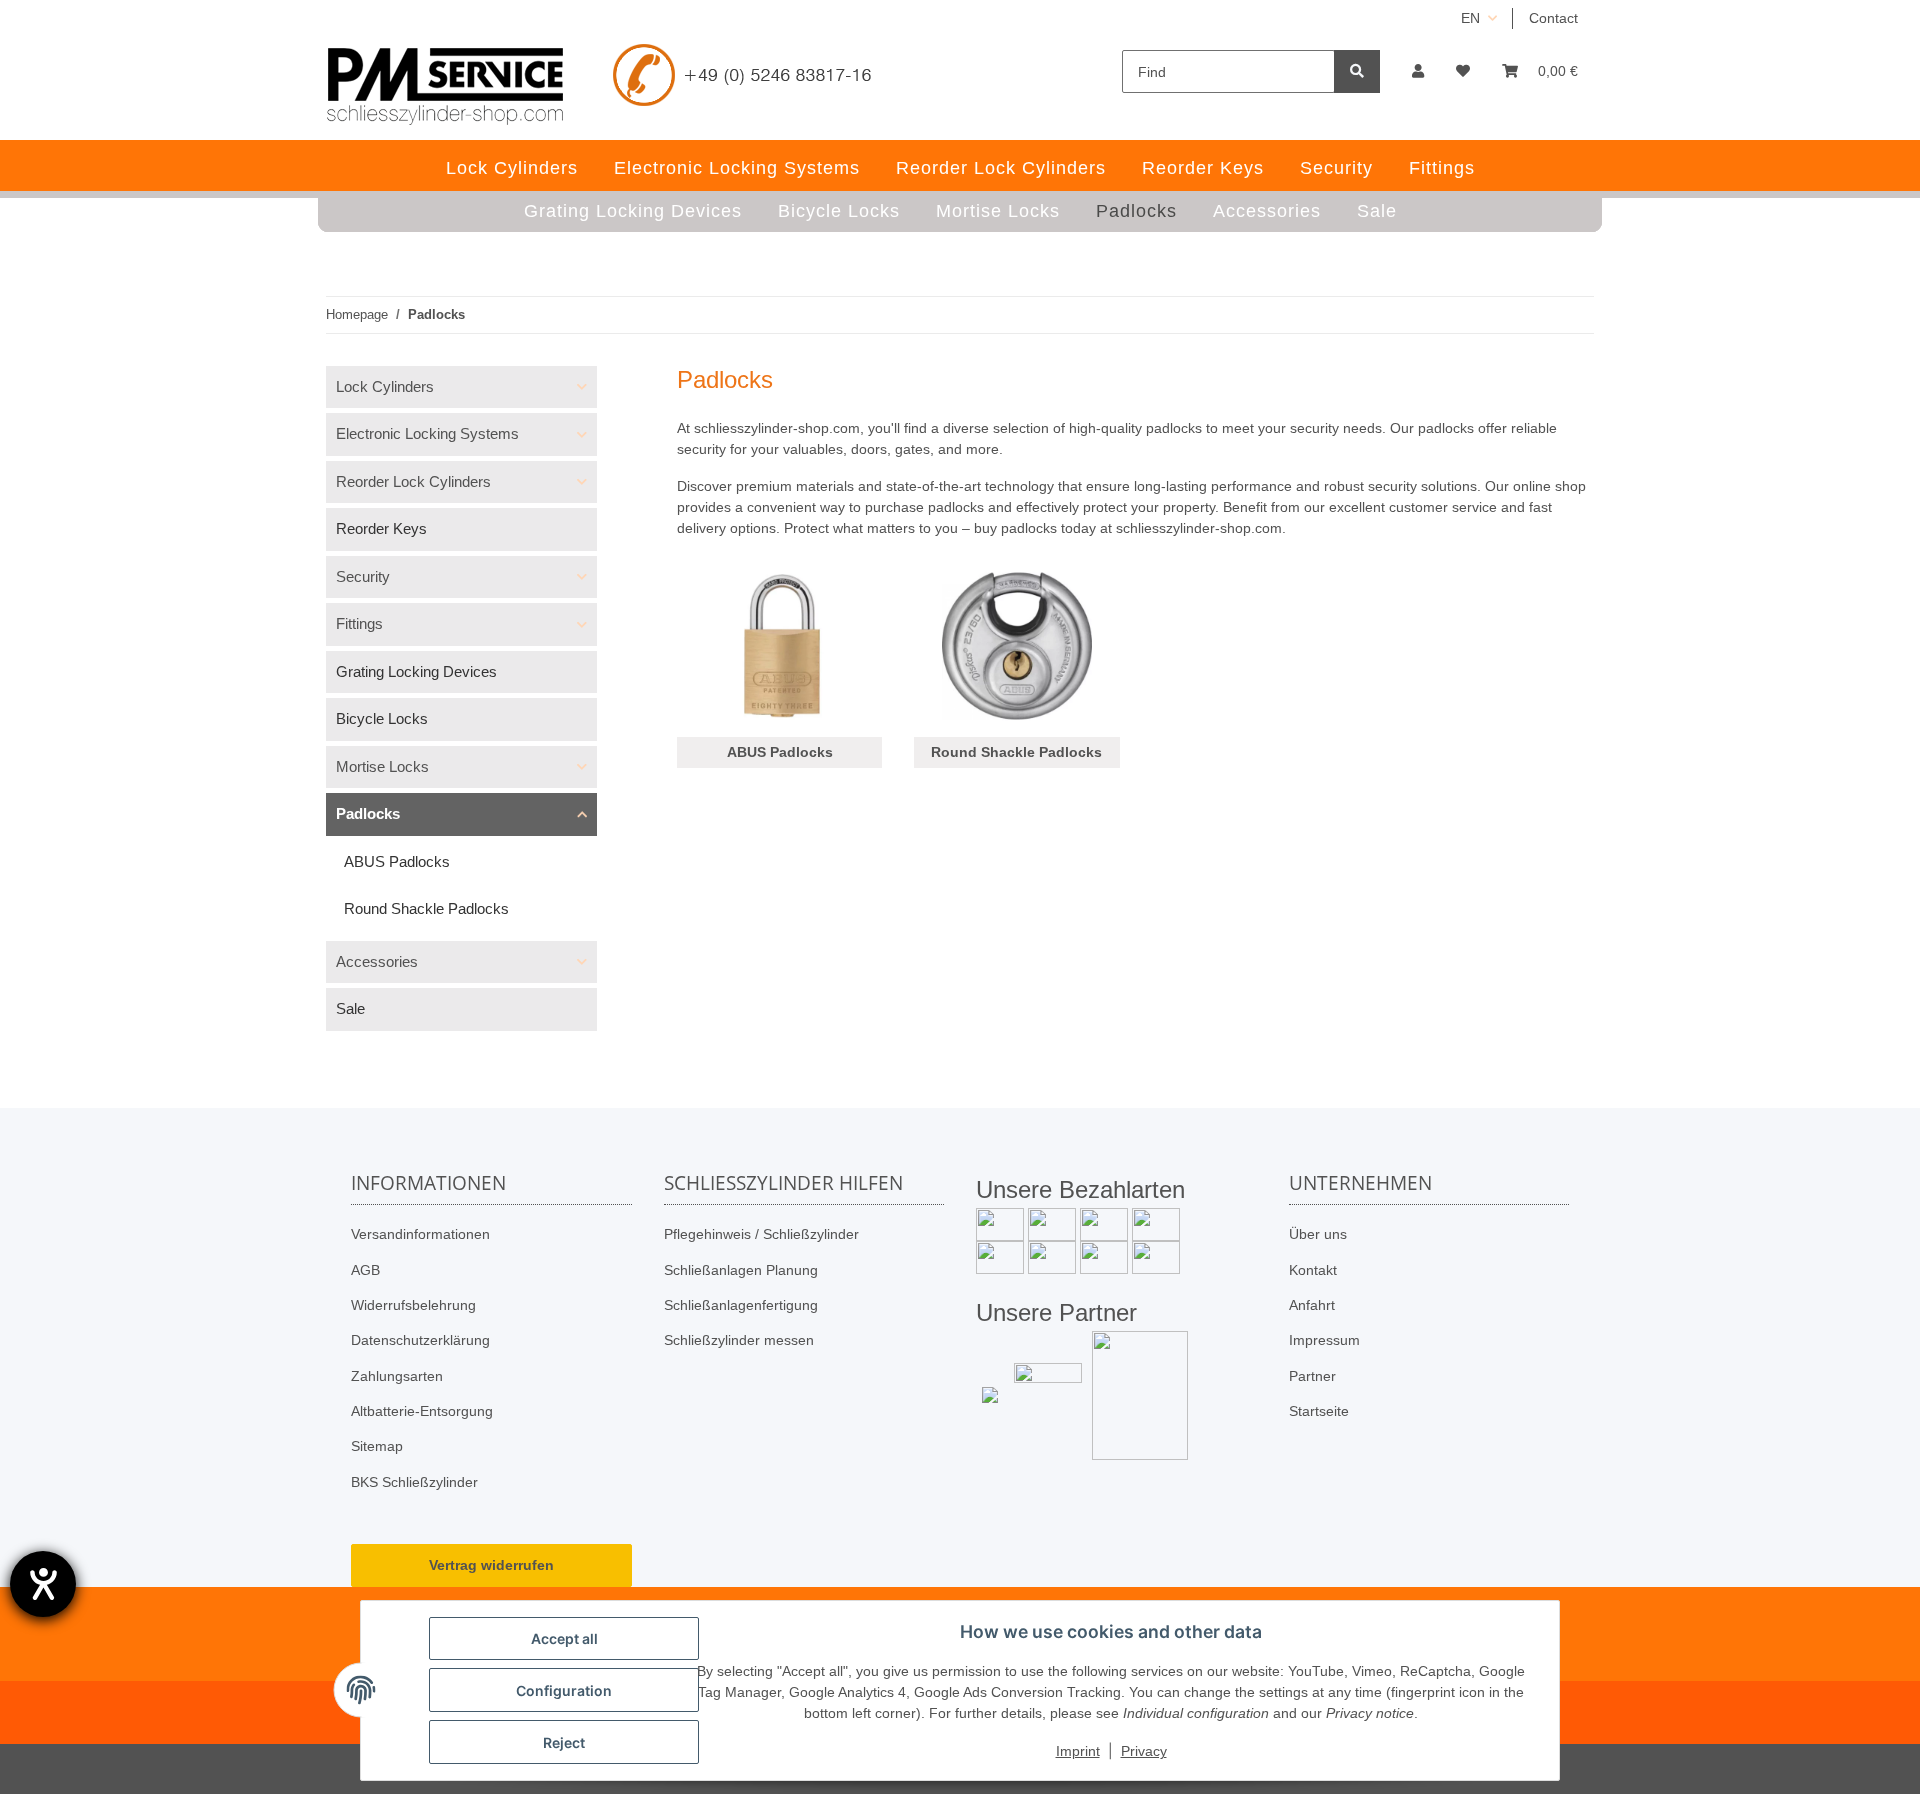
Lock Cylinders (385, 386)
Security (363, 576)
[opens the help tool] (43, 1584)
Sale (350, 1008)
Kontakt (1313, 1270)
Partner (1312, 1376)
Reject (564, 1742)
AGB (365, 1270)
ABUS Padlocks (780, 752)
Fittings (359, 623)
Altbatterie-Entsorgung (422, 1411)
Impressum (1324, 1340)
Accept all (564, 1638)
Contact (1553, 18)
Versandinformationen (420, 1234)
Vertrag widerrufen (491, 1565)
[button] (1418, 71)
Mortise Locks (382, 766)
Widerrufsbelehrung (413, 1305)
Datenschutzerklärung (420, 1340)
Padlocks (368, 813)
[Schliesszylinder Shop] (445, 86)
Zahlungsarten (397, 1376)
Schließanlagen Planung (741, 1270)
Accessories (377, 961)
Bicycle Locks (382, 718)
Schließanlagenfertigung (741, 1305)
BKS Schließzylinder (414, 1482)
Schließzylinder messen (739, 1340)
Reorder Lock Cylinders (413, 481)
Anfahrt (1312, 1305)
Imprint (1078, 1751)
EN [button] (1470, 18)
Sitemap (377, 1446)
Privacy (1144, 1751)
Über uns (1318, 1234)
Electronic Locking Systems (427, 433)
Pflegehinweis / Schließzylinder (761, 1234)
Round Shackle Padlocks (1016, 752)
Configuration (564, 1690)
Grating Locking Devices (416, 671)
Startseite (1319, 1411)
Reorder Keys (381, 528)
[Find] (1357, 71)
